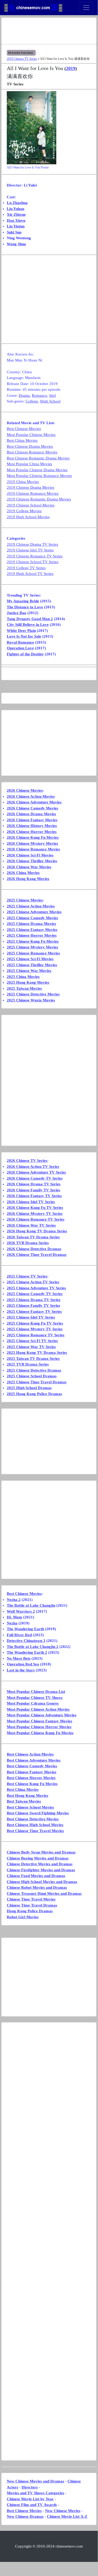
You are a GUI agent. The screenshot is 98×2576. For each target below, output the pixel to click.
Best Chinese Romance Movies (32, 452)
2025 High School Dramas (29, 1388)
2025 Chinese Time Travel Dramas (37, 1382)
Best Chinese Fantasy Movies (32, 1772)
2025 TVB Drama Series (28, 1364)
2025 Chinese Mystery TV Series (35, 1329)
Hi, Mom (14, 1617)
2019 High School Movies (28, 517)
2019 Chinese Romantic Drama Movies (39, 499)
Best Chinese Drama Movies (30, 446)
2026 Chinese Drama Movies (31, 814)
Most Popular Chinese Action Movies (38, 1709)
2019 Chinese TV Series (22, 59)
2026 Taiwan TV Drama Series (33, 1237)
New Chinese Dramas (25, 2516)
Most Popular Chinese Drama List (36, 1692)
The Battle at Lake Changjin (31, 1605)
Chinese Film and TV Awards (32, 2505)
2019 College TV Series (26, 568)
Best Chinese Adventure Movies (34, 1760)
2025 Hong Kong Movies (28, 982)
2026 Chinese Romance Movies (33, 849)
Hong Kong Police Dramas (30, 1911)
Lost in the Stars (21, 1670)
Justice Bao (17, 613)
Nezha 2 (14, 1600)
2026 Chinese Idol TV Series (31, 1202)
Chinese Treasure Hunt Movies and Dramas (44, 1893)
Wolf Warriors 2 (21, 1611)
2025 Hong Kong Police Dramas (34, 1394)
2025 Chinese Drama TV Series (34, 1300)
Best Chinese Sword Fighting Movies (38, 1813)
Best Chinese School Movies (30, 1807)
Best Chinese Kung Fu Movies (32, 1784)
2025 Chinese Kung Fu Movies (33, 941)
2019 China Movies (23, 482)
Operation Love (20, 648)
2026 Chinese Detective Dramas (34, 1249)
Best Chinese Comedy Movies (32, 1766)
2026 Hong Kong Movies (28, 879)
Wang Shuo (16, 244)
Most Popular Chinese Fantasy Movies (39, 1721)
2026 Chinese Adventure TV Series (36, 1172)
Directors (30, 2487)
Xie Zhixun (16, 214)
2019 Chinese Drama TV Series (32, 544)
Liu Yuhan (16, 209)
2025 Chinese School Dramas (32, 1376)
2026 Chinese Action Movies (31, 796)
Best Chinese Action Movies (30, 1754)
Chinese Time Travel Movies (31, 1899)
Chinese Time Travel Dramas (32, 1905)
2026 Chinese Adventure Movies (34, 802)
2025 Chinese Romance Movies (33, 953)
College (32, 401)
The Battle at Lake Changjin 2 (33, 1647)
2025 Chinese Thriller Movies (32, 965)
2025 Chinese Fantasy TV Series (34, 1312)
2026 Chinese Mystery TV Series (35, 1214)
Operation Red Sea (23, 1664)
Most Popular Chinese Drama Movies (37, 470)
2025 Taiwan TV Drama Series (33, 1359)
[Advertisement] (49, 31)
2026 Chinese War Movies (29, 867)
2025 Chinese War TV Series (31, 1347)
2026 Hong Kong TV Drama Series (37, 1231)
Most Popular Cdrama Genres (33, 1703)
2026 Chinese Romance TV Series (36, 1219)
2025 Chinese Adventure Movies (34, 912)
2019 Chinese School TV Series (33, 562)
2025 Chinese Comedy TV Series (35, 1294)
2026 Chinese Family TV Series (33, 1190)
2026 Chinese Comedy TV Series (35, 1178)
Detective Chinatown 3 (26, 1641)
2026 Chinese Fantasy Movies (32, 820)
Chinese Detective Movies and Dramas (40, 1864)
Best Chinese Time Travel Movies (35, 1831)
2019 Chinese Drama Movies (30, 487)
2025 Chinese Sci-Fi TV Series (32, 1341)
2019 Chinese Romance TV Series (35, 556)
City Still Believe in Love (28, 625)
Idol (53, 395)
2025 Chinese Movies (25, 900)
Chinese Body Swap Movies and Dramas (41, 1852)
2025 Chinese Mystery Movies (32, 947)
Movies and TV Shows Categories (35, 2493)
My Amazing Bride (23, 601)
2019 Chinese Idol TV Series (30, 550)
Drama (24, 395)
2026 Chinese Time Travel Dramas (37, 1255)
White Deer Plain (21, 631)
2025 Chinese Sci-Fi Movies (30, 959)
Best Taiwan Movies (24, 1801)
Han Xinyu (16, 220)
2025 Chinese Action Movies (31, 906)
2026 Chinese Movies (25, 790)
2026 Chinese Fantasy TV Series (34, 1196)
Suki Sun (14, 232)
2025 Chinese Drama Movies (31, 924)
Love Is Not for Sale (24, 636)
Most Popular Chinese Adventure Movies (42, 1715)
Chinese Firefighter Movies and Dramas (41, 1870)
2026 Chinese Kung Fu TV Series (35, 1208)
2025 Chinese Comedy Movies (32, 918)
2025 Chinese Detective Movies (33, 994)
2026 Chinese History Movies (32, 826)
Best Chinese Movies (24, 429)
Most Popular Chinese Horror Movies (39, 1727)
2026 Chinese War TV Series (31, 1225)
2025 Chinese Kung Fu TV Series (35, 1323)
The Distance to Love (25, 607)
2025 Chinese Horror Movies (32, 935)
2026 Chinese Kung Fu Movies (33, 837)
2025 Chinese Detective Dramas (34, 1370)
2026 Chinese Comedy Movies (32, 808)
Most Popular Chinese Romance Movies (39, 476)
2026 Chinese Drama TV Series (34, 1184)
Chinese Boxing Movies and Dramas (38, 1858)
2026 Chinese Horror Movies (32, 832)
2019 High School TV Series (30, 574)
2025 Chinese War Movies (29, 971)
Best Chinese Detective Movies (33, 1819)
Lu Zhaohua (17, 203)
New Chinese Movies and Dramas (35, 2481)
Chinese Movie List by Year (30, 2499)
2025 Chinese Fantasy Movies (32, 930)
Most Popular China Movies (29, 464)
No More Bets (19, 1658)
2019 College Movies (24, 511)
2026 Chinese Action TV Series (33, 1167)
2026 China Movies (23, 873)
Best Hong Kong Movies (27, 1796)
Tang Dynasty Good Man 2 (30, 619)
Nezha (12, 1623)
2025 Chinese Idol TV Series (31, 1317)
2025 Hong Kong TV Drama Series (37, 1353)
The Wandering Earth (25, 1629)
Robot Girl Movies (23, 1917)
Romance (39, 395)
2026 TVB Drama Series (28, 1243)
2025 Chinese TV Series (27, 1276)
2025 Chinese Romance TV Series (36, 1335)
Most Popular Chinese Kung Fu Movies (40, 1733)
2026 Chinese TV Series (27, 1161)
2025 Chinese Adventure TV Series (36, 1288)
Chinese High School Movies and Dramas (42, 1882)
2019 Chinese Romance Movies (33, 493)
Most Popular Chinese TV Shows (35, 1698)
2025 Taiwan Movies (24, 988)
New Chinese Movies (63, 2511)
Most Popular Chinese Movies (31, 435)
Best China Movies (22, 440)
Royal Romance (20, 642)
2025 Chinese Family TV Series (33, 1306)
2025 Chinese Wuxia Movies (31, 1000)
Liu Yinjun (16, 226)
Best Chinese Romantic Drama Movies (38, 458)
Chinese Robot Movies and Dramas (37, 1887)
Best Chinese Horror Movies (31, 1778)
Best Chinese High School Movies (35, 1825)
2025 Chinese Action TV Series (33, 1282)
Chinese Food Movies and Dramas (36, 1876)
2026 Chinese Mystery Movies (32, 843)
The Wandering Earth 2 (27, 1652)
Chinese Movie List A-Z (67, 2516)
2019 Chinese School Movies (31, 505)
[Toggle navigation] (86, 8)
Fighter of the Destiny (25, 654)
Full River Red (19, 1635)
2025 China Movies (23, 977)
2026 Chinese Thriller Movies (32, 861)
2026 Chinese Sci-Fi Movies (30, 855)
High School (50, 401)
